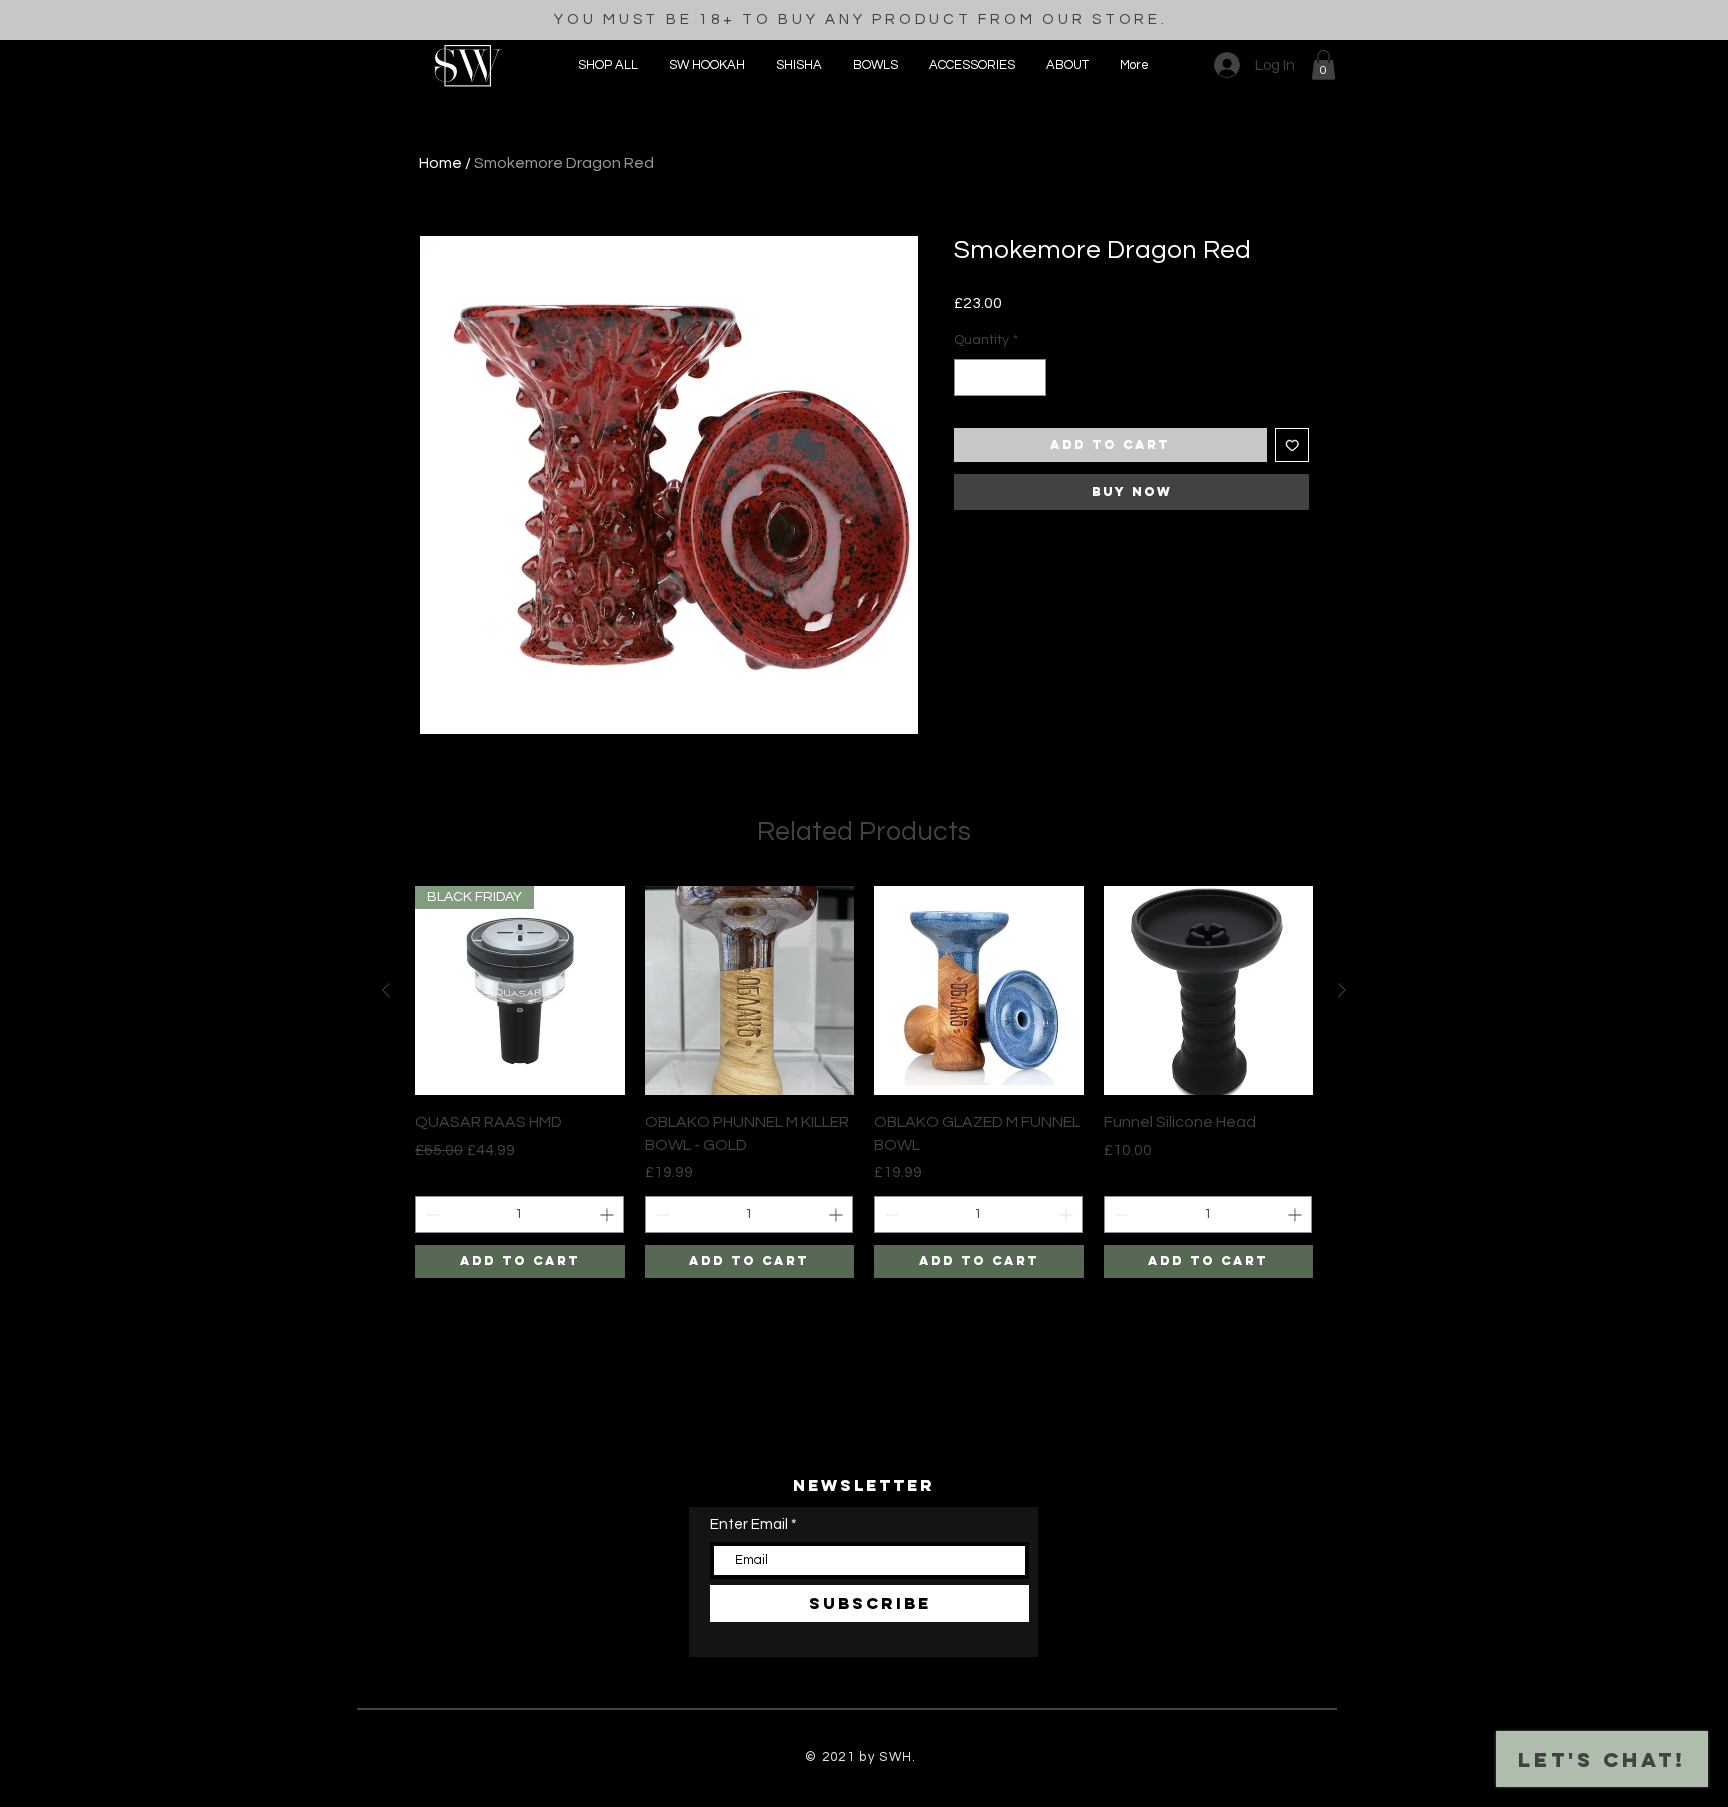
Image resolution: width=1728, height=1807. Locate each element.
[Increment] (1030, 377)
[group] (864, 1082)
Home (440, 163)
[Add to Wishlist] (1292, 445)
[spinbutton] (1000, 377)
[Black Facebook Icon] (831, 1795)
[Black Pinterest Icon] (864, 1795)
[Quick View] (750, 991)
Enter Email (749, 1524)
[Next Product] (1342, 990)
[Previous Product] (386, 990)
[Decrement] (969, 377)
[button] (971, 65)
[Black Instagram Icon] (798, 1795)
